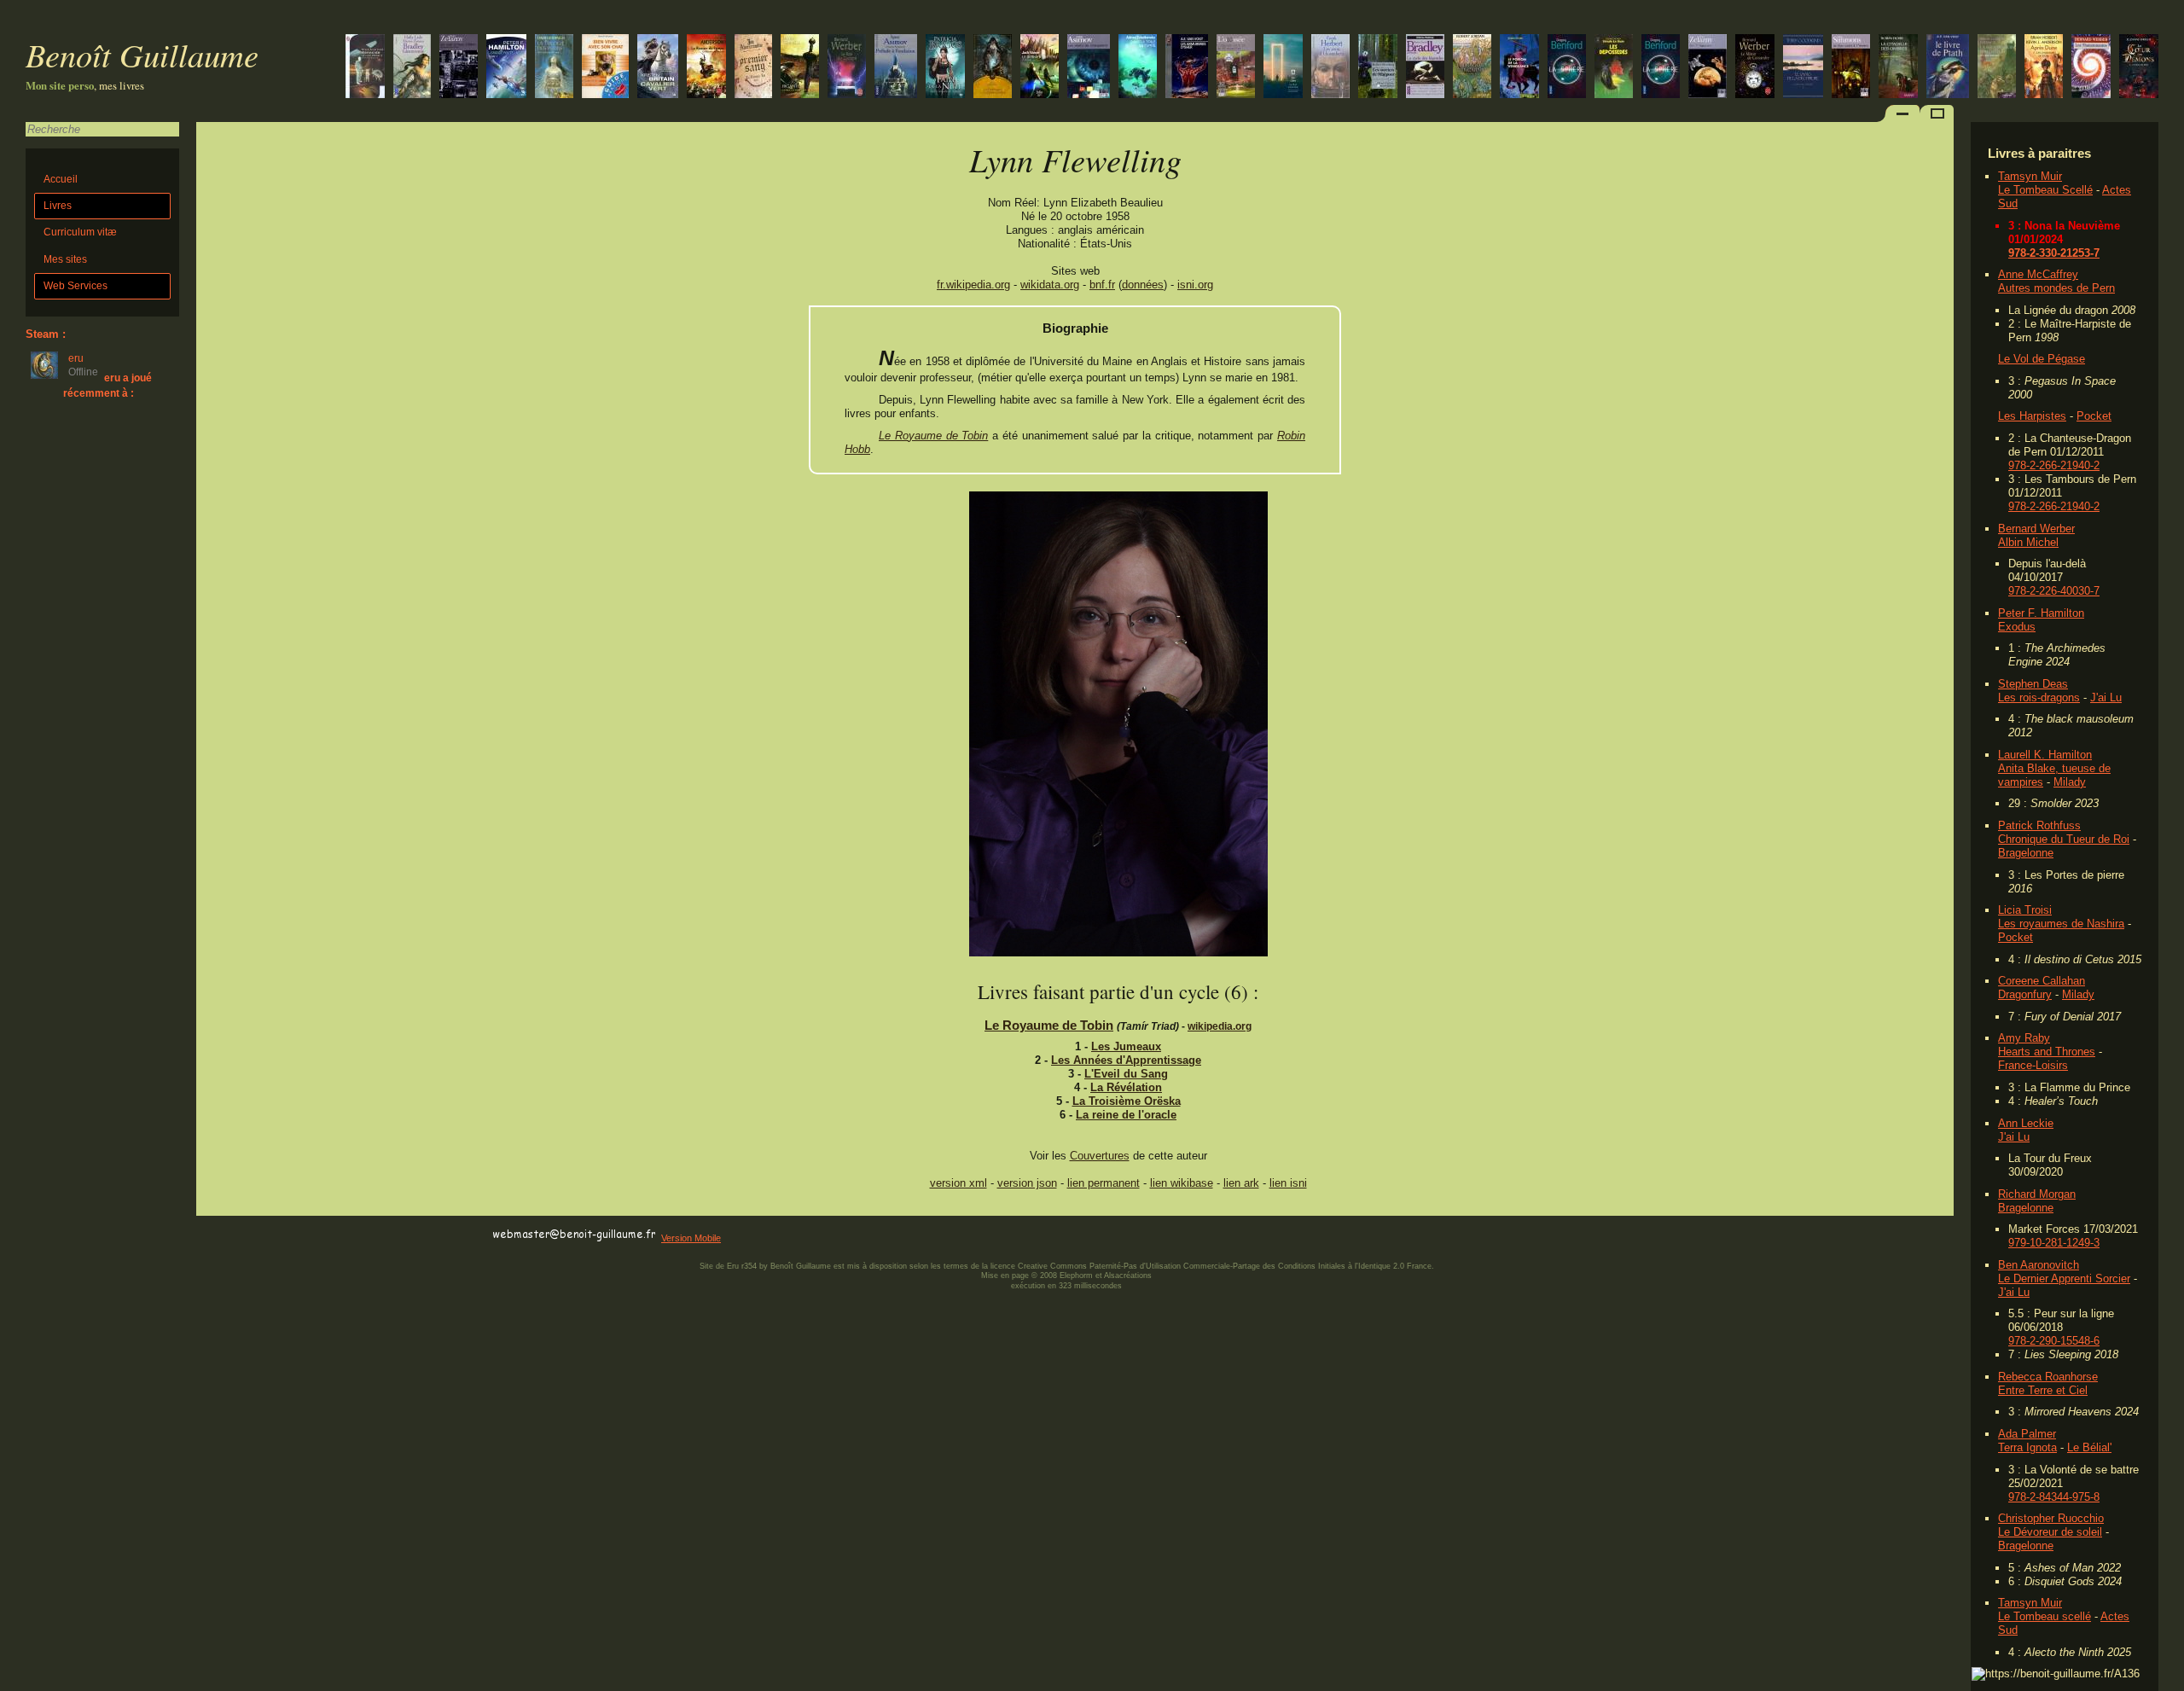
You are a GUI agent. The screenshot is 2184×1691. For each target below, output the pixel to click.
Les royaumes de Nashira (2061, 924)
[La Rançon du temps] (706, 68)
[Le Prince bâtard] (1898, 68)
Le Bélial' (2089, 1447)
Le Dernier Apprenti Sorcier (2064, 1278)
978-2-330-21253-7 (2054, 253)
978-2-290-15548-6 (2054, 1341)
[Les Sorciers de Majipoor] (1378, 68)
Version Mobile (691, 1238)
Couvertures (1100, 1156)
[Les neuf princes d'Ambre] (459, 68)
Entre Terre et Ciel (2043, 1390)
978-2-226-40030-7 (2054, 591)
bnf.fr (1102, 285)
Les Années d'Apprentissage (1126, 1060)
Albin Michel (2028, 542)
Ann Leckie (2026, 1123)
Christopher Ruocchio (2051, 1518)
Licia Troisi (2025, 910)
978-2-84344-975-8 (2054, 1497)
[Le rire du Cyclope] (847, 68)
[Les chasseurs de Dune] (2044, 68)
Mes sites (65, 259)
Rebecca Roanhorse (2048, 1377)
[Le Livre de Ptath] (1948, 68)
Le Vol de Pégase (2042, 359)
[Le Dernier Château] (1040, 68)
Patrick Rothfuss (2039, 825)
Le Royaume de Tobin (933, 436)
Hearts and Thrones (2047, 1052)
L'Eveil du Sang (1126, 1074)
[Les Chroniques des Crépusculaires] (993, 68)
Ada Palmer (2027, 1434)
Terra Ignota (2027, 1447)
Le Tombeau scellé (2045, 1616)
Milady (2070, 782)
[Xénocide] (365, 68)
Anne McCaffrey (2038, 274)
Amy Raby (2024, 1038)
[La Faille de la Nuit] (945, 68)
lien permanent (1104, 1183)
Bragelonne (2026, 853)
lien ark (1241, 1183)
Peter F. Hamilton (2041, 613)
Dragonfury (2025, 994)
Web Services (76, 286)
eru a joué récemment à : (107, 385)
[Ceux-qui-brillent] (554, 68)
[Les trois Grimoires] (1997, 68)
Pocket (2094, 416)
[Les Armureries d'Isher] (1187, 68)
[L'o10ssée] (1236, 68)
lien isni (1288, 1183)
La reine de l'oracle (1126, 1115)
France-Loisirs (2033, 1065)
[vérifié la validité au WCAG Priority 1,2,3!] (379, 1235)
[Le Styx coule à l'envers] (1851, 68)
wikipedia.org (1220, 1026)
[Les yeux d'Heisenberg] (1330, 68)
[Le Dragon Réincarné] (1472, 68)
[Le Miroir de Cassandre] (1755, 68)
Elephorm (1076, 1276)
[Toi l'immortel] (1708, 68)
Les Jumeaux (1126, 1046)
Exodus (2017, 627)
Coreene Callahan (2042, 981)
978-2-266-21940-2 (2054, 465)
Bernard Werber (2036, 529)
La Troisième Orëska (1127, 1101)
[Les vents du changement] (1089, 68)
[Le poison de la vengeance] (1519, 68)
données (1143, 285)
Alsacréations (1128, 1276)
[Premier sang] (753, 68)
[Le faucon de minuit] (800, 68)
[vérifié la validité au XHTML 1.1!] (230, 1235)
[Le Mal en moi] (2139, 68)
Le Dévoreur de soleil (2050, 1532)
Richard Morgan (2037, 1194)
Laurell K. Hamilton (2045, 755)
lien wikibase (1182, 1183)
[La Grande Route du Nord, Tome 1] (506, 68)
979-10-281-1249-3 (2054, 1243)
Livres (58, 206)
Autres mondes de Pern (2056, 288)
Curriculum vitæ (80, 232)
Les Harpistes (2032, 416)
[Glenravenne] (412, 68)
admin (2167, 1680)
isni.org (1195, 285)
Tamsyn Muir (2030, 176)
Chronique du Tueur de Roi (2064, 839)
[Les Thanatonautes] (2091, 68)
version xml (958, 1183)
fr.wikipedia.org (973, 285)
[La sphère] (1661, 68)
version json (1027, 1183)
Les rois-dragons (2039, 697)
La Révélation (1126, 1087)
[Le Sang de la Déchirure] (1803, 68)
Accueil (61, 179)
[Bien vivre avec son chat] (605, 68)
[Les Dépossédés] (1614, 68)
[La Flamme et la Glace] (658, 68)
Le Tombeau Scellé (2045, 190)
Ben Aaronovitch (2039, 1265)
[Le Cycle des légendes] (1425, 68)
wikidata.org (1050, 285)
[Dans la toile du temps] (1138, 68)
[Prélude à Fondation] (896, 68)
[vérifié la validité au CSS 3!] (305, 1235)
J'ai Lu (2106, 697)
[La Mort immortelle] (1283, 68)
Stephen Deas (2033, 684)
